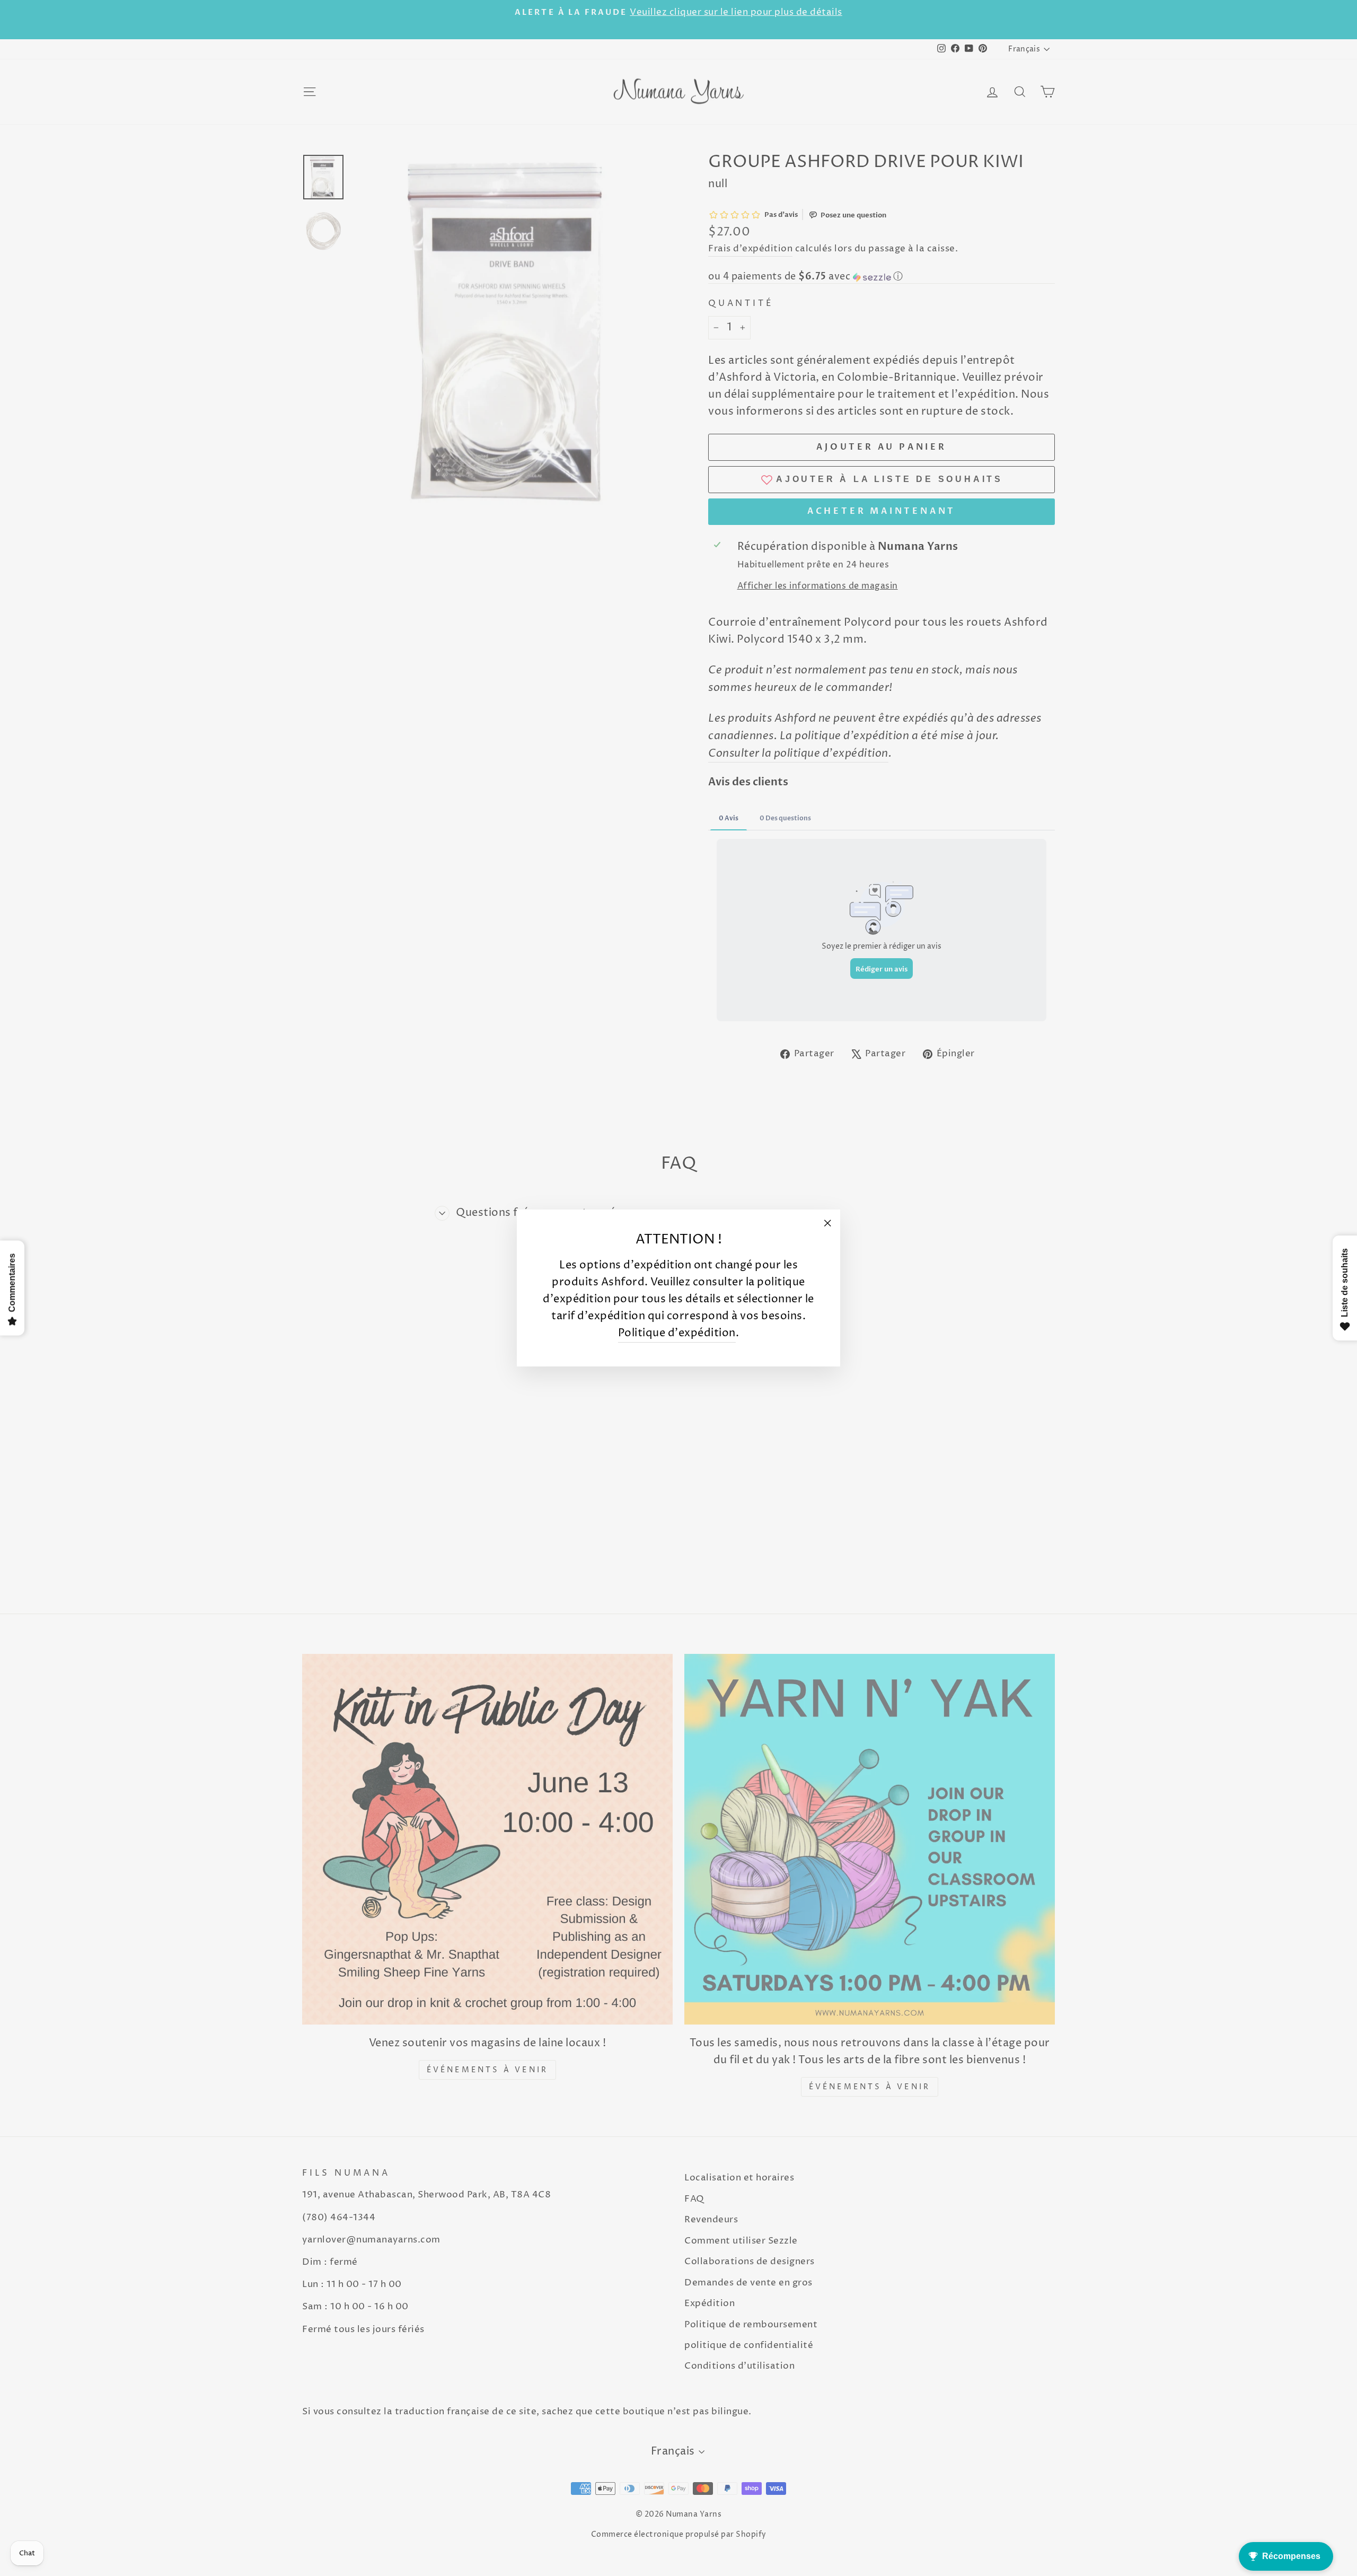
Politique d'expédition (677, 1333)
